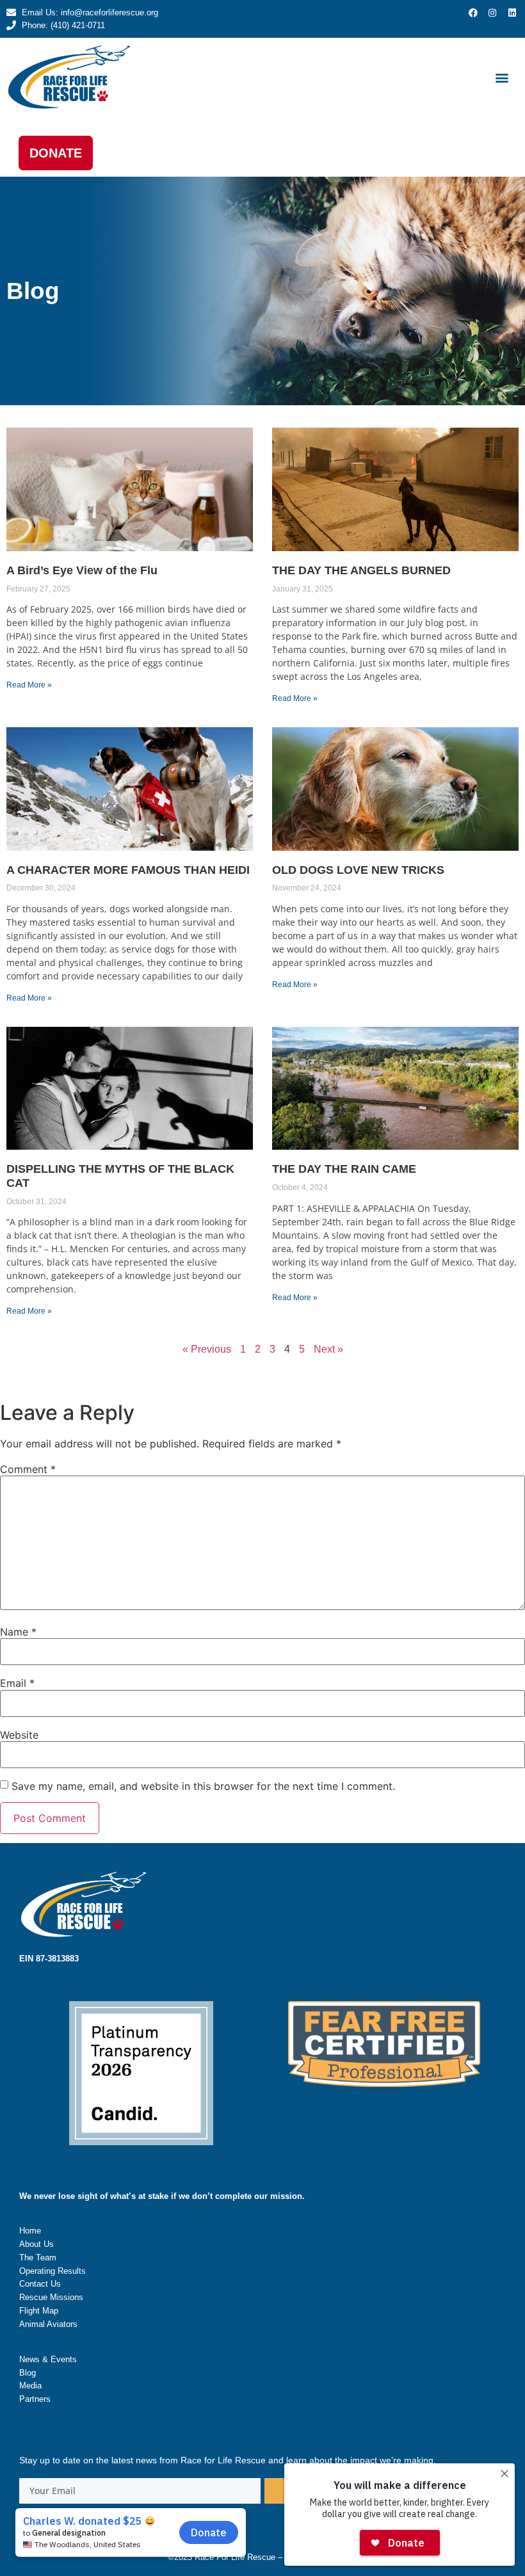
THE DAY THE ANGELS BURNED (361, 570)
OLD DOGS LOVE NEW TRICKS (358, 870)
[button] (502, 77)
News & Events (48, 2359)
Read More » (29, 685)
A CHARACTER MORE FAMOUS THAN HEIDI (128, 870)
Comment (28, 1469)
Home (30, 2231)
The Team (38, 2258)
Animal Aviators (48, 2324)
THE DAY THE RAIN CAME (344, 1169)
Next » (328, 1349)
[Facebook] (473, 13)
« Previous (207, 1349)
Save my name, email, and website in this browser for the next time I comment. (203, 1786)
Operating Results (52, 2271)
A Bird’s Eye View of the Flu (82, 570)
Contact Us (40, 2284)
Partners (35, 2399)
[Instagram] (492, 13)
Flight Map (39, 2311)
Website (19, 1735)
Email (17, 1683)
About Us (36, 2244)
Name (18, 1632)
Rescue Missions (51, 2297)
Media (30, 2386)
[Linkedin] (512, 13)
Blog (28, 2373)
